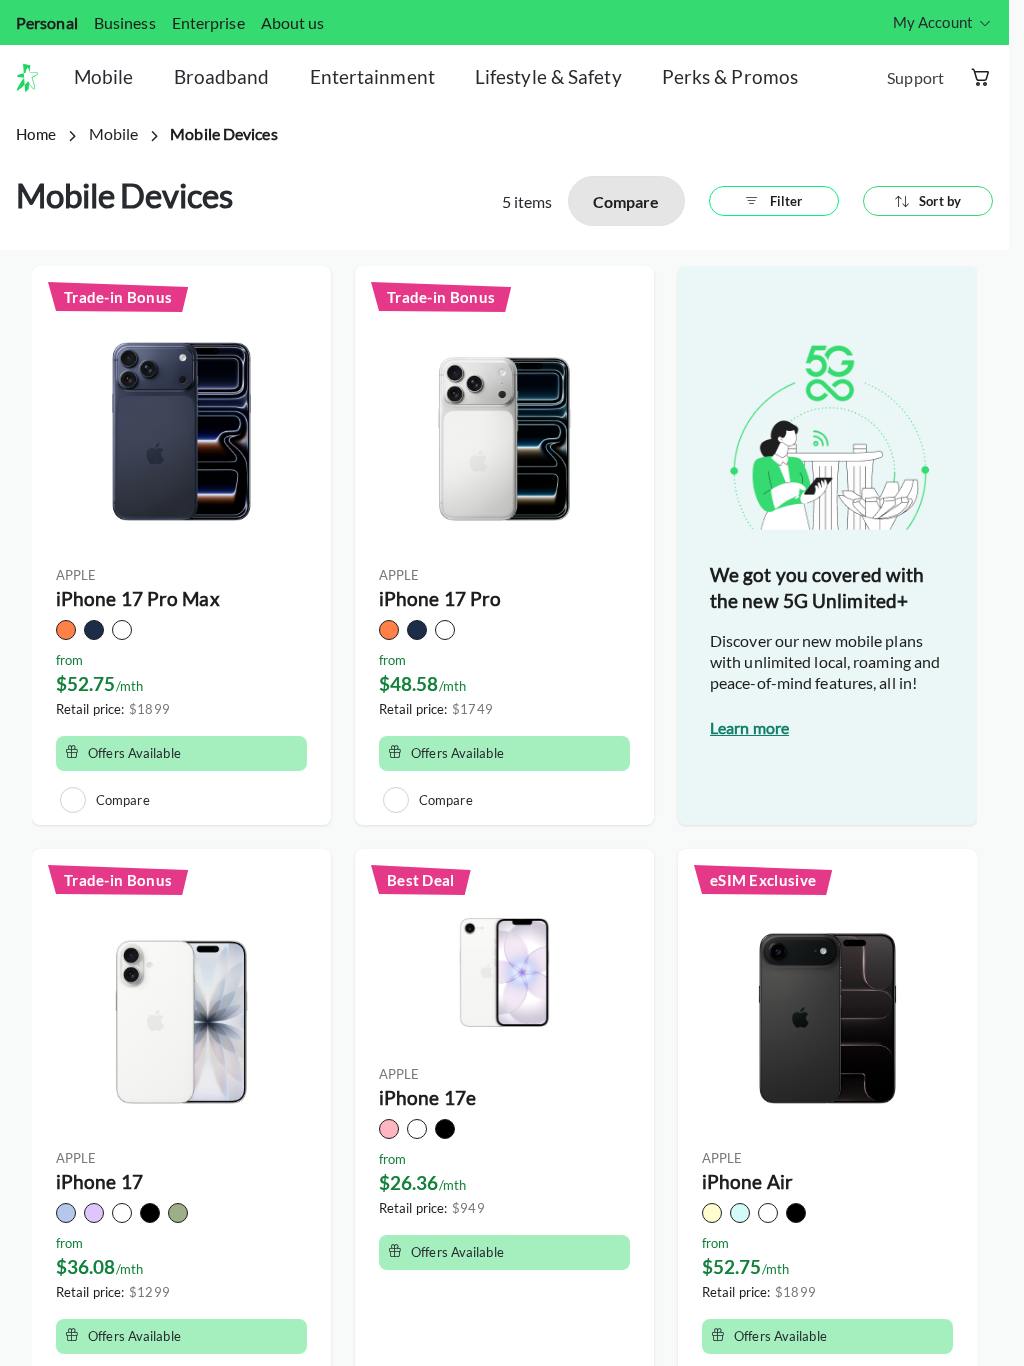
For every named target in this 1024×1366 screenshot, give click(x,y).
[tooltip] (943, 22)
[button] (35, 78)
